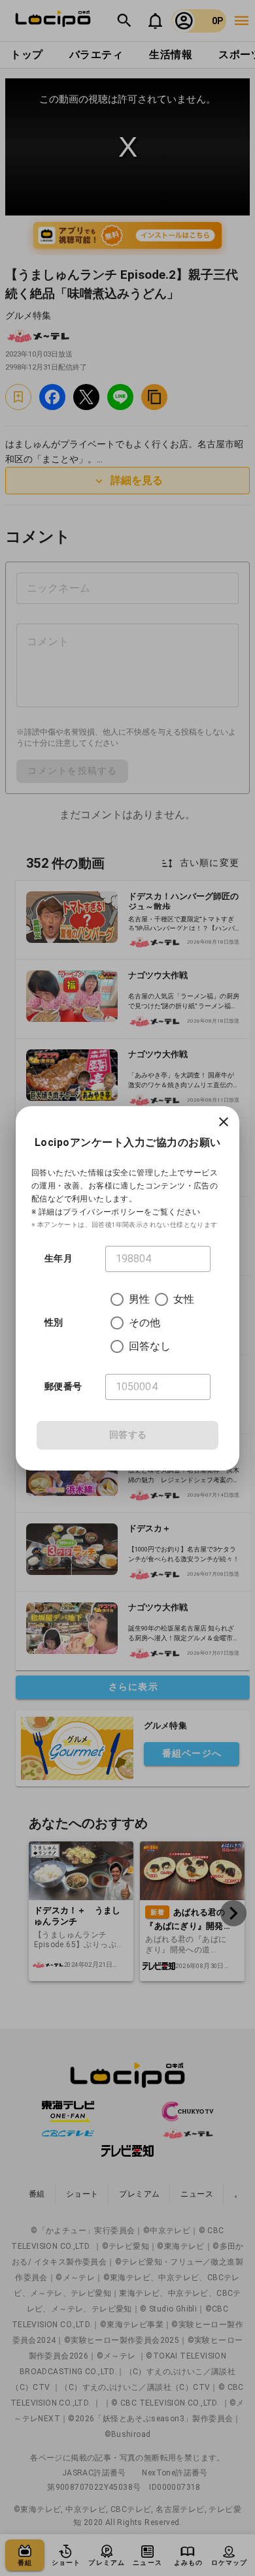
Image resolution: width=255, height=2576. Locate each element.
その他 (144, 1323)
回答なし (150, 1346)
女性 (184, 1299)
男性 (139, 1299)
